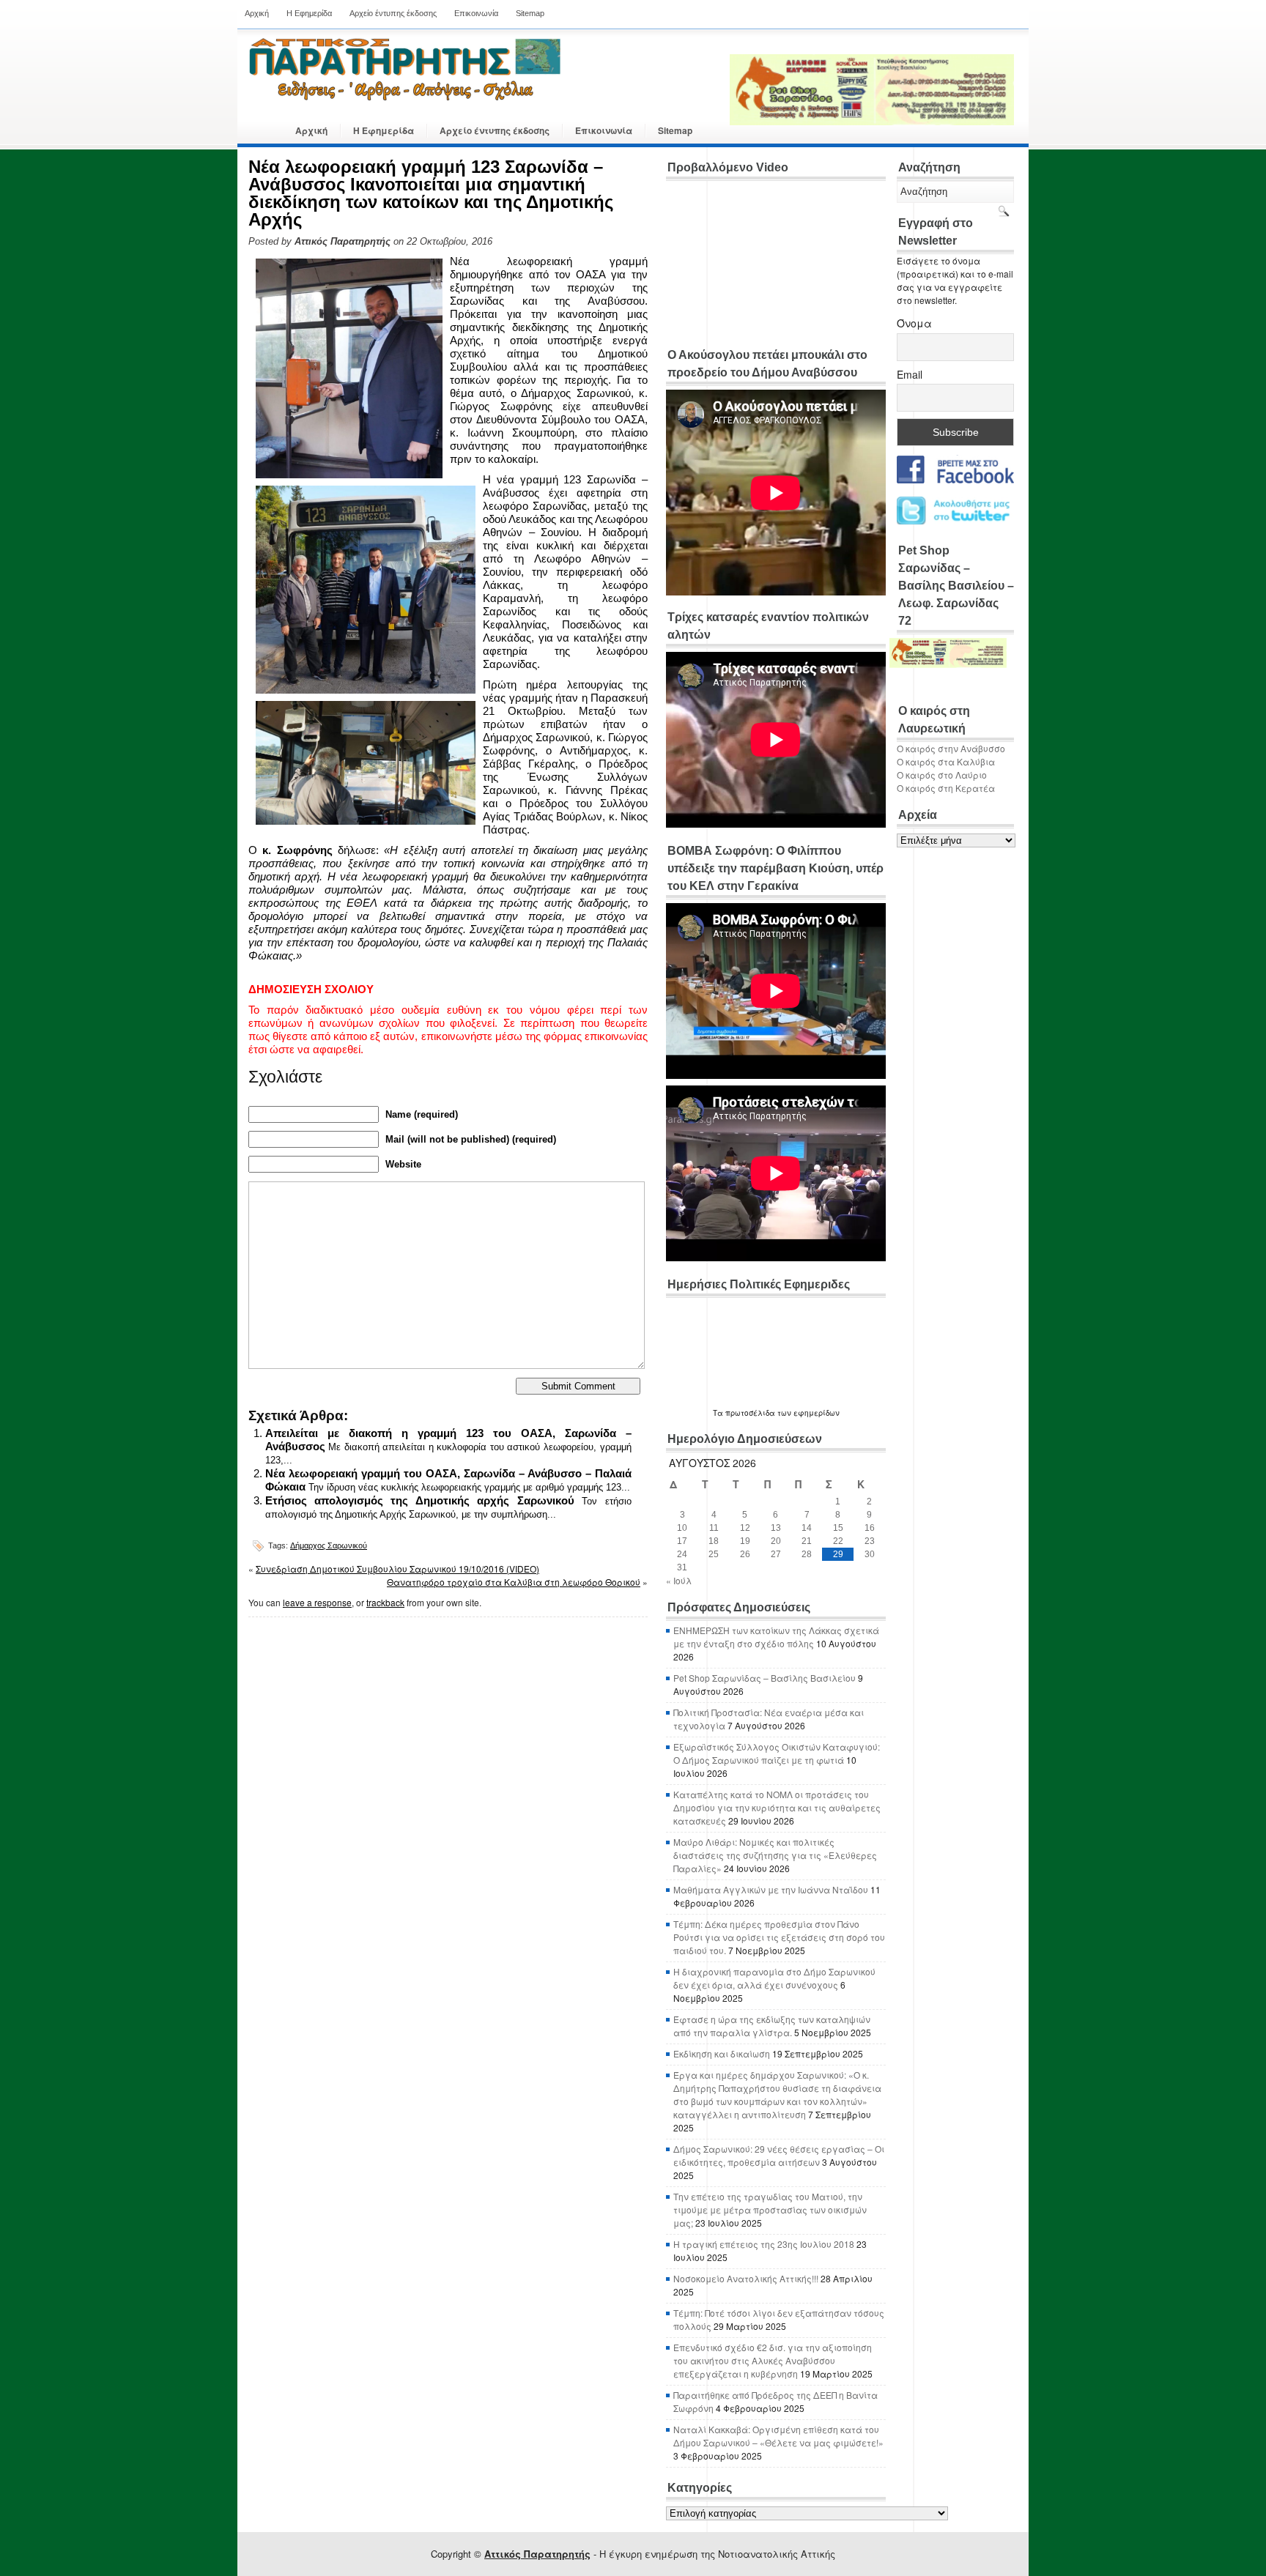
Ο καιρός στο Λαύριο (942, 775)
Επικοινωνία (476, 13)
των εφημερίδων (807, 1413)
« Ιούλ (679, 1580)
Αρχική (257, 13)
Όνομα (914, 323)
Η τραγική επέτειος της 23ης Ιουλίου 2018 (764, 2244)
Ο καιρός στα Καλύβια (946, 761)
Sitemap (530, 13)
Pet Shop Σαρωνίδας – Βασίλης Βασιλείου (765, 1678)
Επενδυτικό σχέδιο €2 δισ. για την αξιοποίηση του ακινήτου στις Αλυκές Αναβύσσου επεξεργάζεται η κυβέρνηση (773, 2360)
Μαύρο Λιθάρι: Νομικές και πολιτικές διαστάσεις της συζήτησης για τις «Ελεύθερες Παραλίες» (775, 1855)
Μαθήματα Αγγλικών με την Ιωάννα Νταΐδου (771, 1889)
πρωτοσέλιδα (750, 1413)
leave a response (317, 1602)
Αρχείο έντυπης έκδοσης (393, 13)
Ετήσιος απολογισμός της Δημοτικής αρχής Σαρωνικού (420, 1500)
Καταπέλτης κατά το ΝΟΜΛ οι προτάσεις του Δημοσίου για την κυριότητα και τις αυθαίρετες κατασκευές (777, 1807)
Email (910, 374)
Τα (719, 1413)
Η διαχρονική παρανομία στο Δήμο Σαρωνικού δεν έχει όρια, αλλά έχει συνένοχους (774, 1978)
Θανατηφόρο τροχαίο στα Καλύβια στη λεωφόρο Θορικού (514, 1582)
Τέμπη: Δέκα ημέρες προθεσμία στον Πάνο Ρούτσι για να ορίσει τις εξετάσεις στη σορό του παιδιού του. (779, 1937)
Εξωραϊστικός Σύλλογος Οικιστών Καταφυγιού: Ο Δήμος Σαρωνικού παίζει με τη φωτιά (777, 1753)
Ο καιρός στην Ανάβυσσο (951, 748)
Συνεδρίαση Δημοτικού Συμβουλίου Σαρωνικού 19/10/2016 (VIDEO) (397, 1569)
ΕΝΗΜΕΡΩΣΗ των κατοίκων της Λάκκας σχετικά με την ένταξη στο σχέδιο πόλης (776, 1637)
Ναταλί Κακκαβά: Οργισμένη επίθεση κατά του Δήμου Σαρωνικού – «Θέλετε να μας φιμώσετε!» (778, 2436)
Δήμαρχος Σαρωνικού (329, 1545)
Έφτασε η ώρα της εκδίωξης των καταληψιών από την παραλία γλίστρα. (772, 2026)
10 (682, 1528)
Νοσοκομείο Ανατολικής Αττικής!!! (746, 2278)
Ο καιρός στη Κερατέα (946, 788)
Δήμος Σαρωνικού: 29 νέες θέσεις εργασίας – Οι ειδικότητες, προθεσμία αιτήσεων (779, 2155)
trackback (385, 1602)
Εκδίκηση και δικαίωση (722, 2053)
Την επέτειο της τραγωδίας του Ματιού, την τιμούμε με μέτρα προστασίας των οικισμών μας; (770, 2209)
